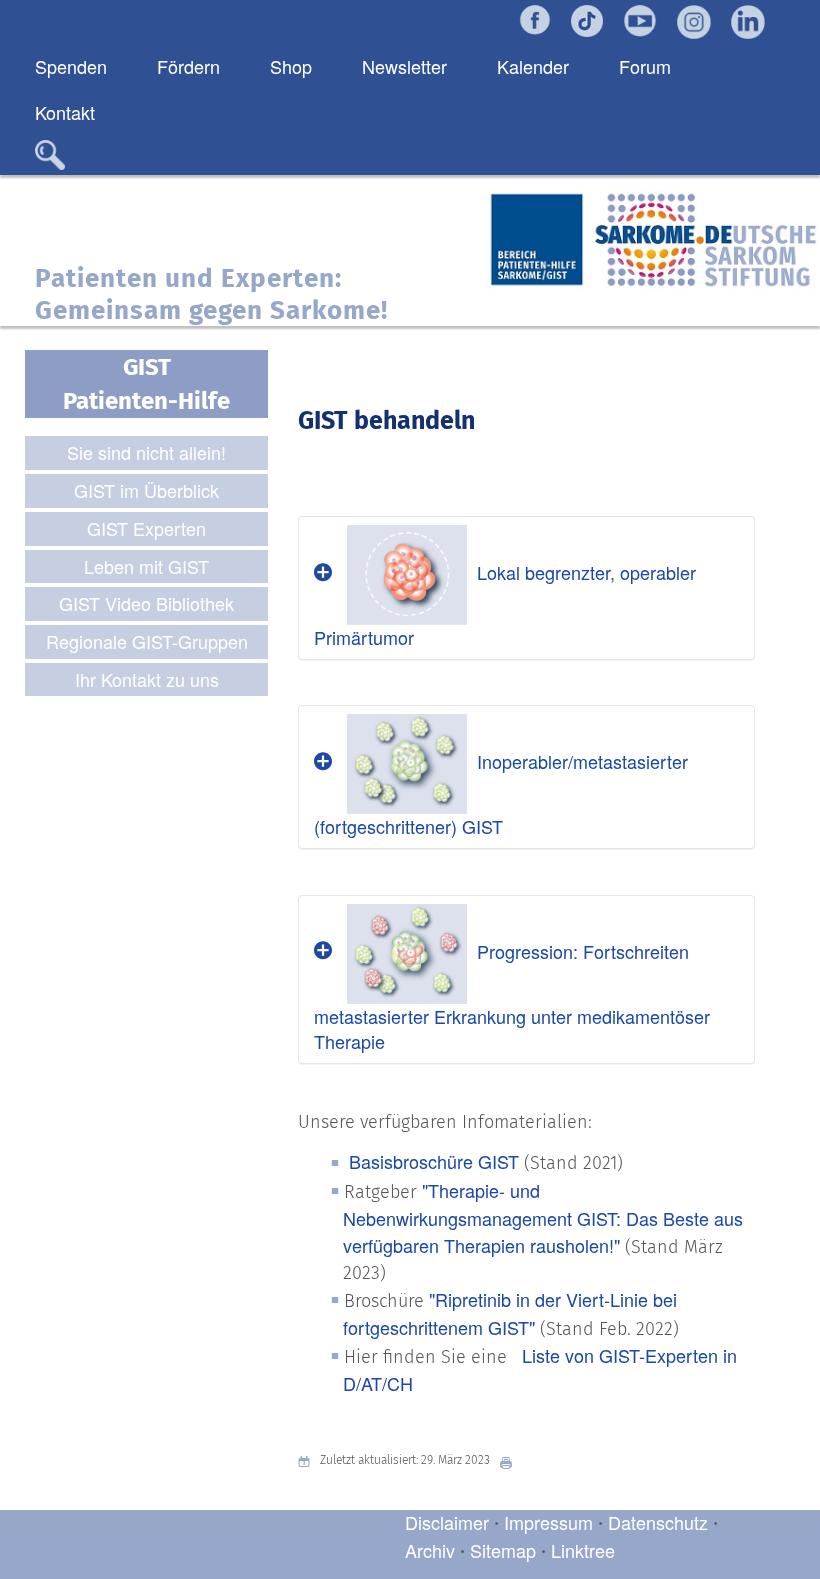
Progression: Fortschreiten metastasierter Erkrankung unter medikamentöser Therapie (512, 995)
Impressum (548, 1522)
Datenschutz (660, 1522)
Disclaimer (447, 1522)
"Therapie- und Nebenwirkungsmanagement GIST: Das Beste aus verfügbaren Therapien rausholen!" (543, 1218)
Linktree (583, 1550)
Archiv (430, 1550)
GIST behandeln (386, 421)
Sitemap (503, 1550)
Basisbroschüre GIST (434, 1161)
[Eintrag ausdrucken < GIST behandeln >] (511, 1460)
